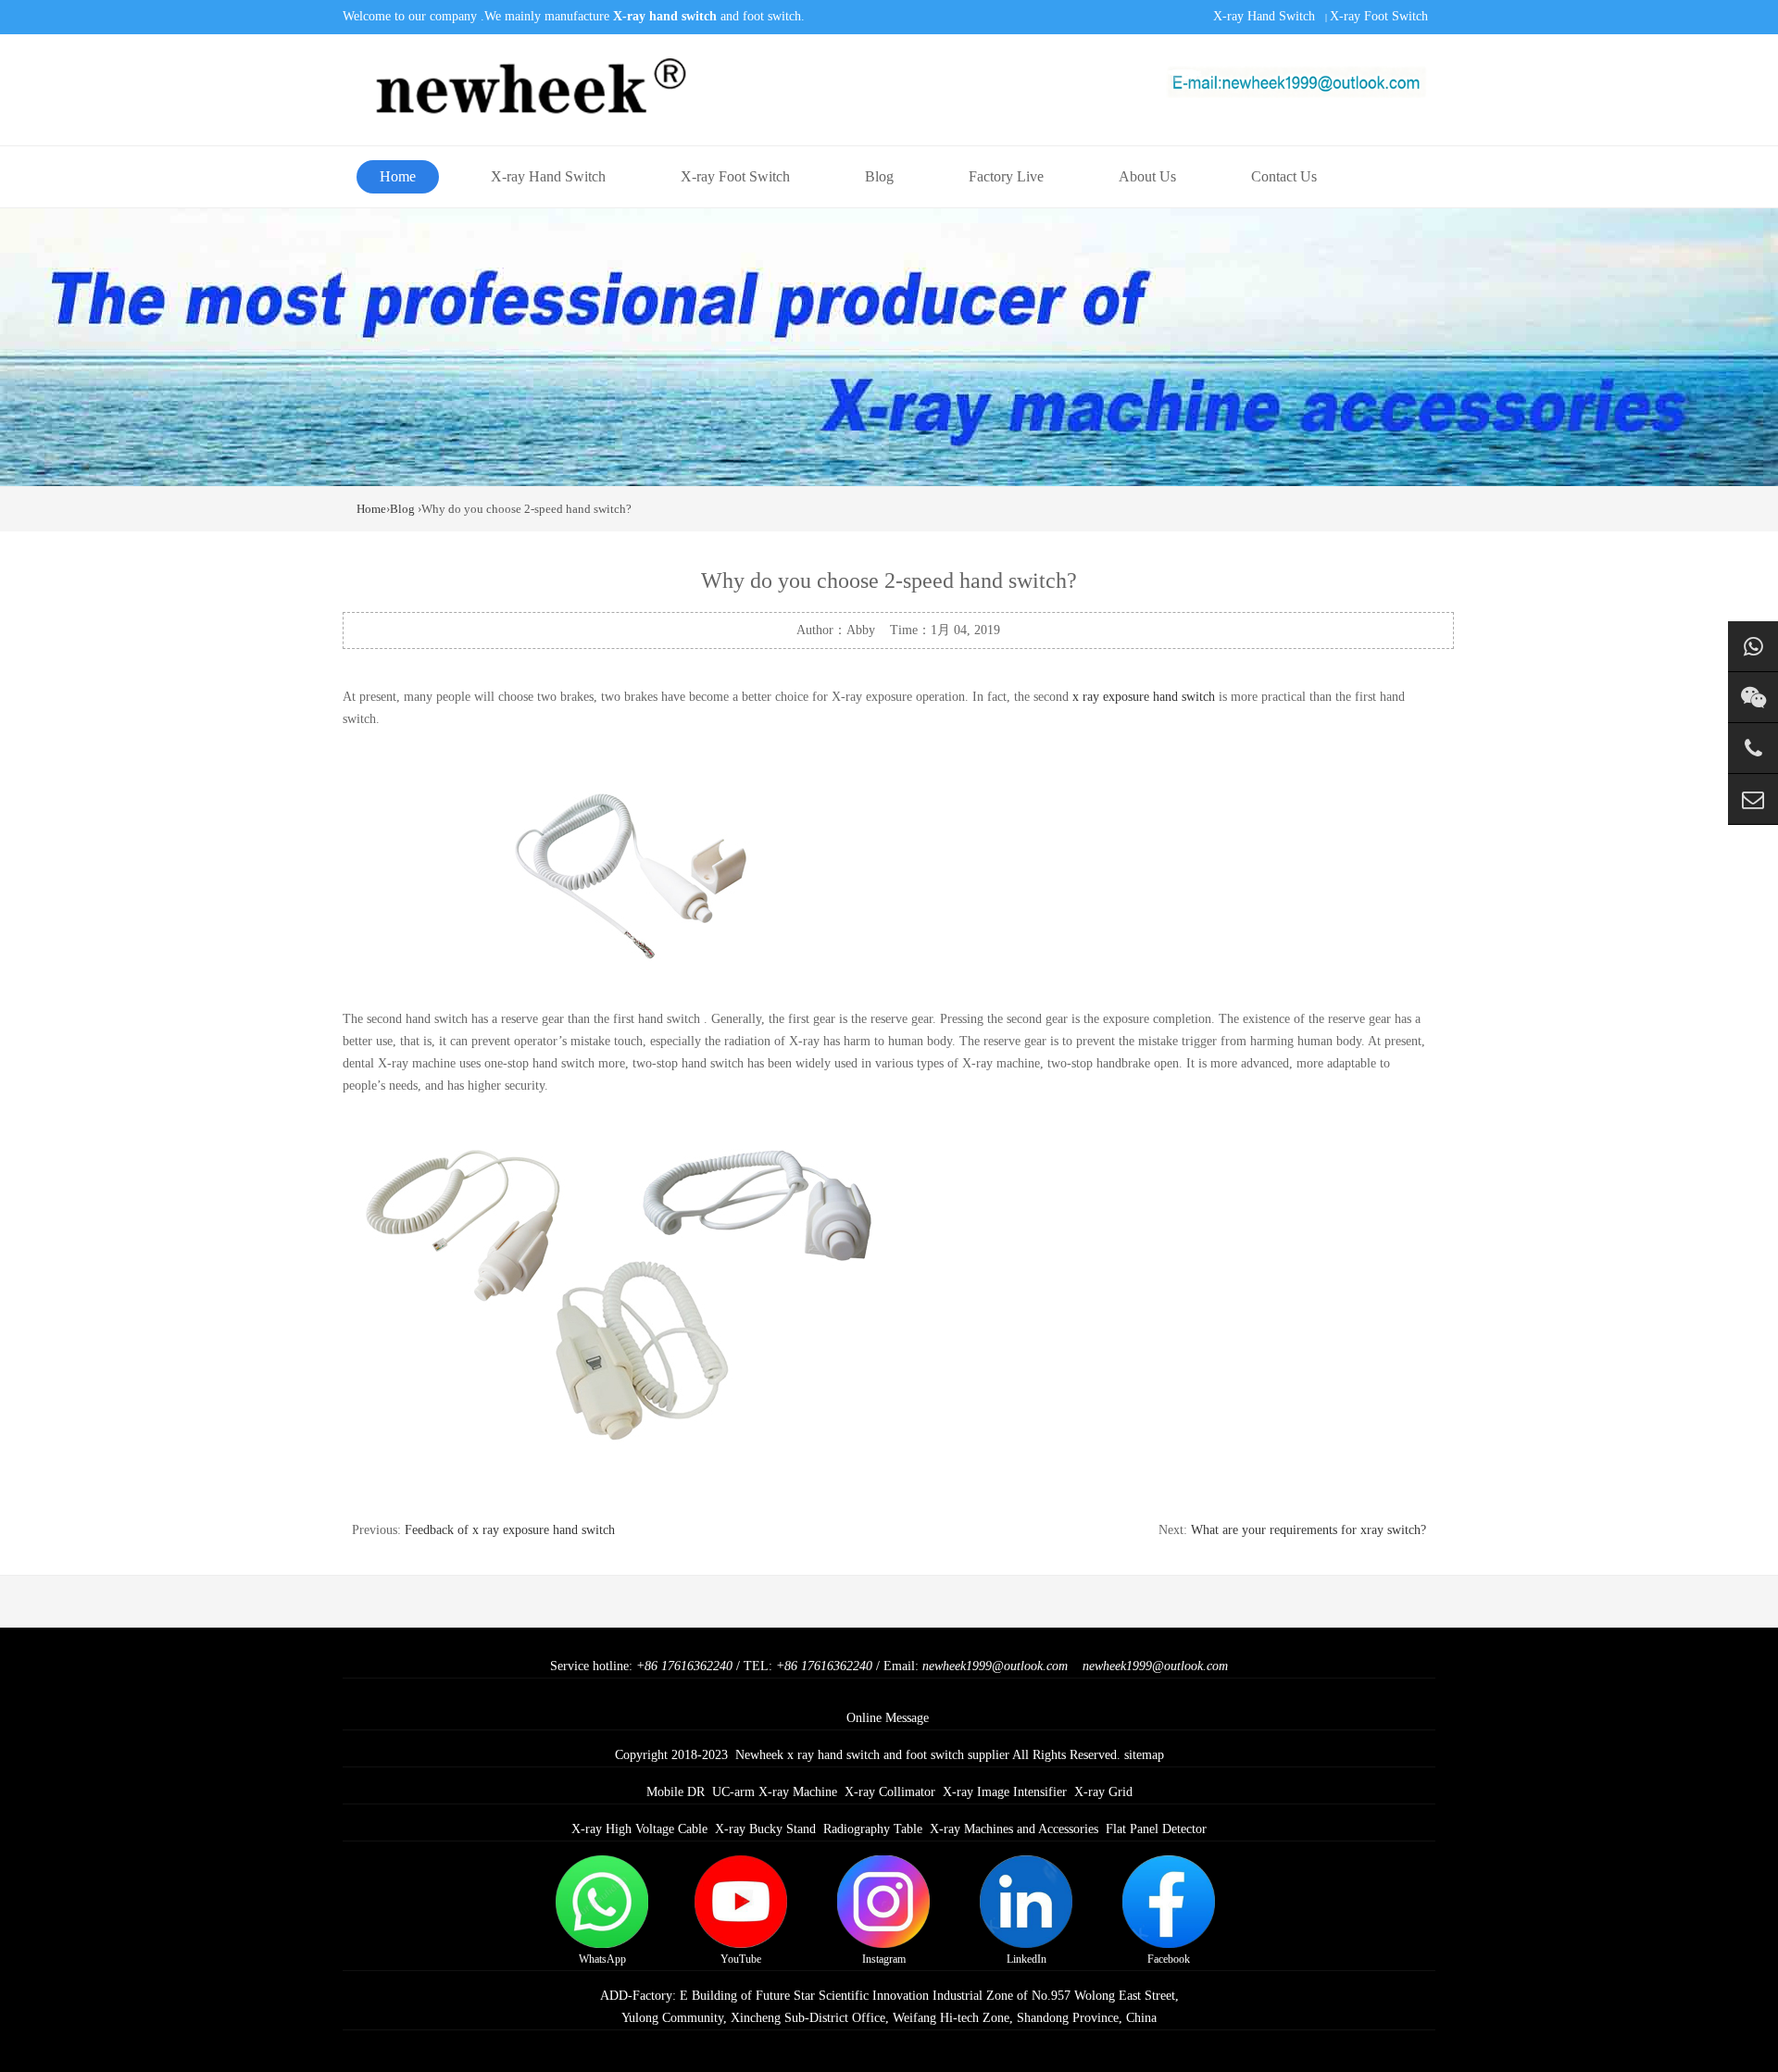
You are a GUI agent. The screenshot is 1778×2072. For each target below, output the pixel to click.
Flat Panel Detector (1156, 1829)
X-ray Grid (1103, 1792)
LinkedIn (1027, 1959)
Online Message (888, 1718)
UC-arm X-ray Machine (775, 1792)
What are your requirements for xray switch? (1308, 1530)
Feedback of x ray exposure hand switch (510, 1530)
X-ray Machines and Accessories (1014, 1829)
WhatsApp (602, 1959)
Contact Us (1284, 176)
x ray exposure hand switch (1146, 697)
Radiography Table (873, 1829)
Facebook (1169, 1959)
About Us (1147, 176)
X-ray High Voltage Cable (639, 1829)
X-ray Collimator (890, 1792)
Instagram (884, 1959)
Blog (879, 176)
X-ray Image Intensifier (1005, 1792)
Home (398, 176)
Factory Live (1006, 176)
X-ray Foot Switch (1379, 16)
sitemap (1144, 1755)
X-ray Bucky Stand (765, 1829)
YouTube (741, 1959)
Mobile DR (676, 1792)
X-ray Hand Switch (1264, 16)
